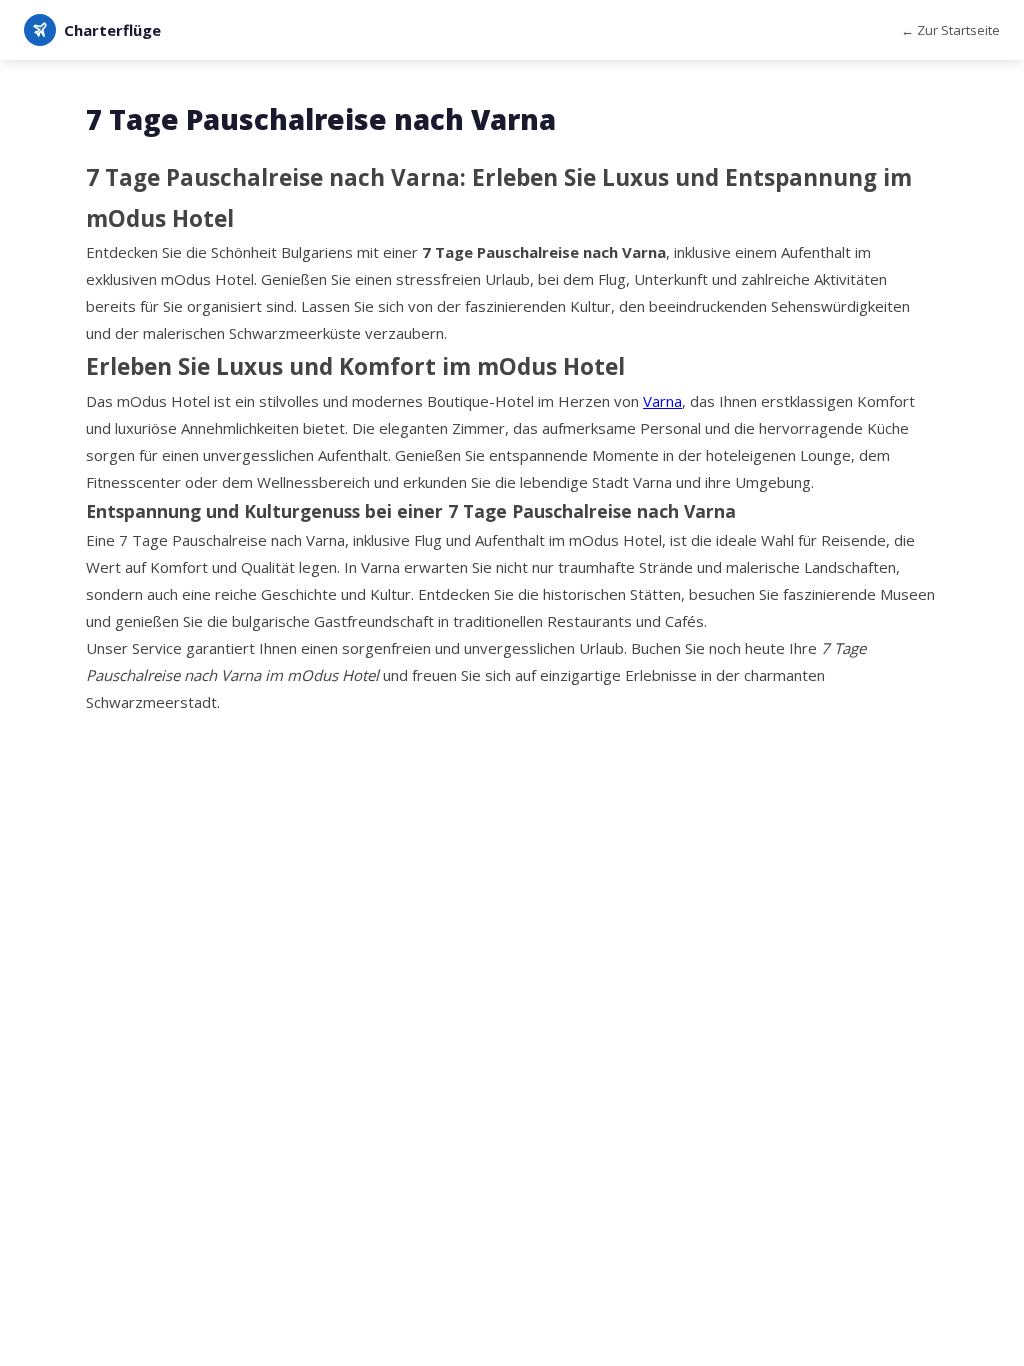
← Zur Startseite (950, 30)
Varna (662, 401)
